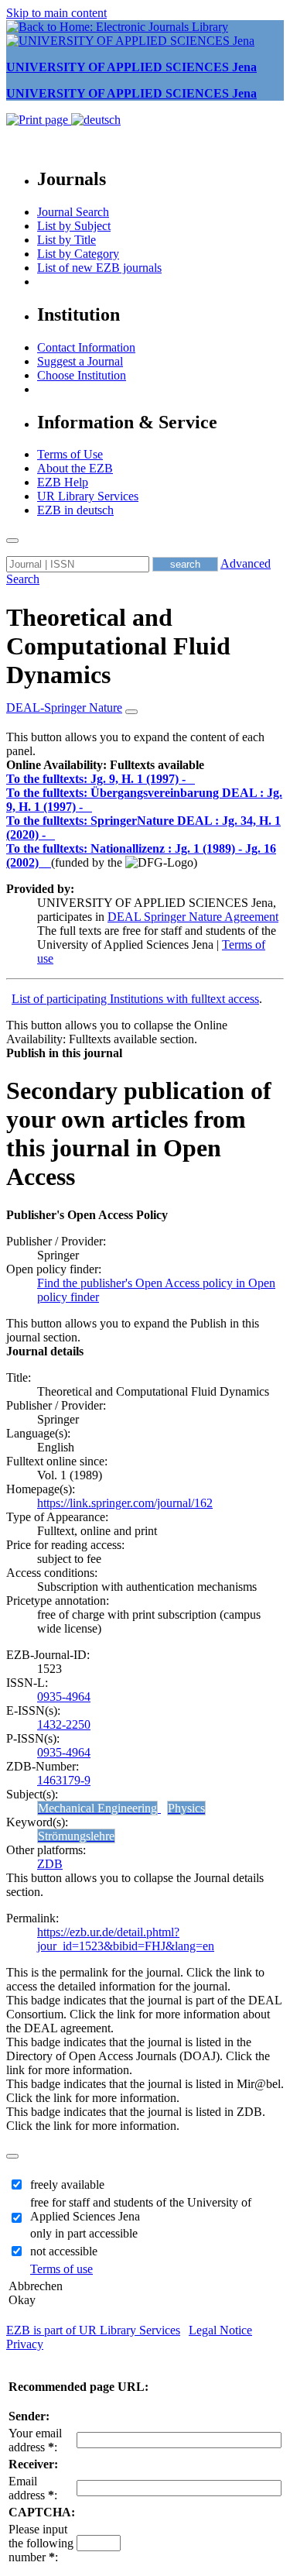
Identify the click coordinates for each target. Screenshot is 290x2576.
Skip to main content (56, 13)
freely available (67, 2184)
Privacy (25, 2344)
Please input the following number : (41, 2543)
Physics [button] (186, 1808)
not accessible (64, 2251)
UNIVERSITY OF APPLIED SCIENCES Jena (131, 67)
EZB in (75, 510)
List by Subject (74, 226)
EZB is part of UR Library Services (93, 2330)
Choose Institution (82, 375)
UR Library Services (88, 496)
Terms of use (61, 2269)
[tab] (145, 765)
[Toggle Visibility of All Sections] (131, 712)
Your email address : (35, 2440)
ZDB (50, 1864)
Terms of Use (70, 454)
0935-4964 (64, 1697)
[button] (105, 765)
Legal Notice (220, 2330)
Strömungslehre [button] (76, 1836)
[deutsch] (96, 120)
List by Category (78, 254)
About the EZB (75, 468)
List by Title (67, 240)
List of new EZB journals (99, 268)
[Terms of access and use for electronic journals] (192, 779)
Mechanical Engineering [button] (97, 1808)
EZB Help (63, 482)
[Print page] (39, 120)
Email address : (33, 2488)
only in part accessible (84, 2233)
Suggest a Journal (80, 361)
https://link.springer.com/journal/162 (125, 1503)
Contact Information (86, 347)
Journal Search (73, 212)
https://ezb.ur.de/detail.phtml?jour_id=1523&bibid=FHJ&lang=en (126, 1939)
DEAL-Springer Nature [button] (64, 708)
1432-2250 (64, 1724)
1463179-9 (64, 1780)
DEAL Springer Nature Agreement (193, 917)
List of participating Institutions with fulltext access (135, 999)
